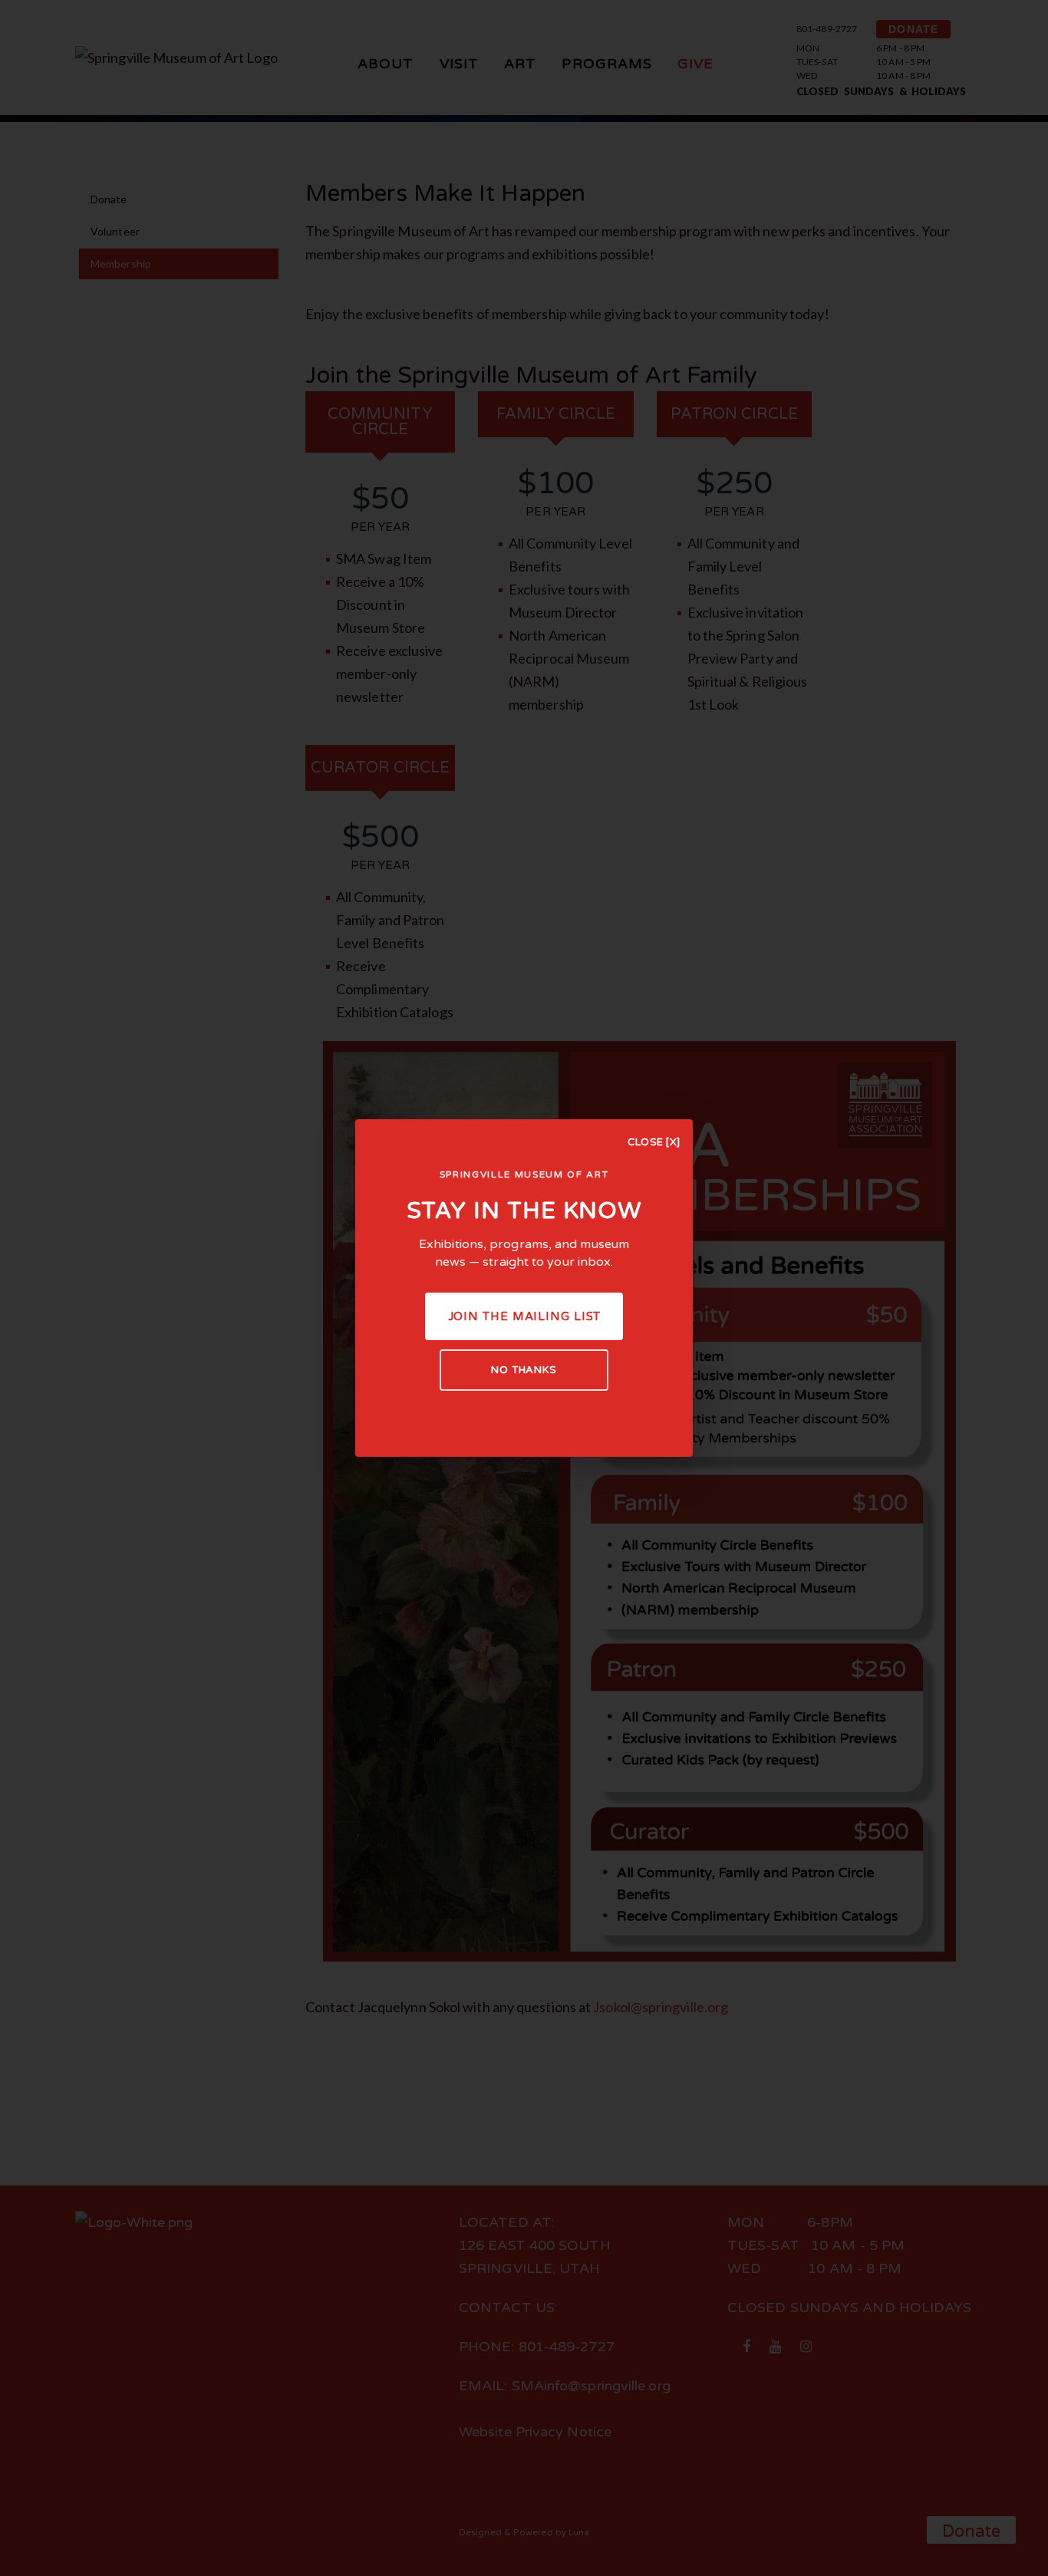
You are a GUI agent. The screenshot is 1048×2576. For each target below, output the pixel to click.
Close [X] (654, 1142)
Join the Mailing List (524, 1316)
